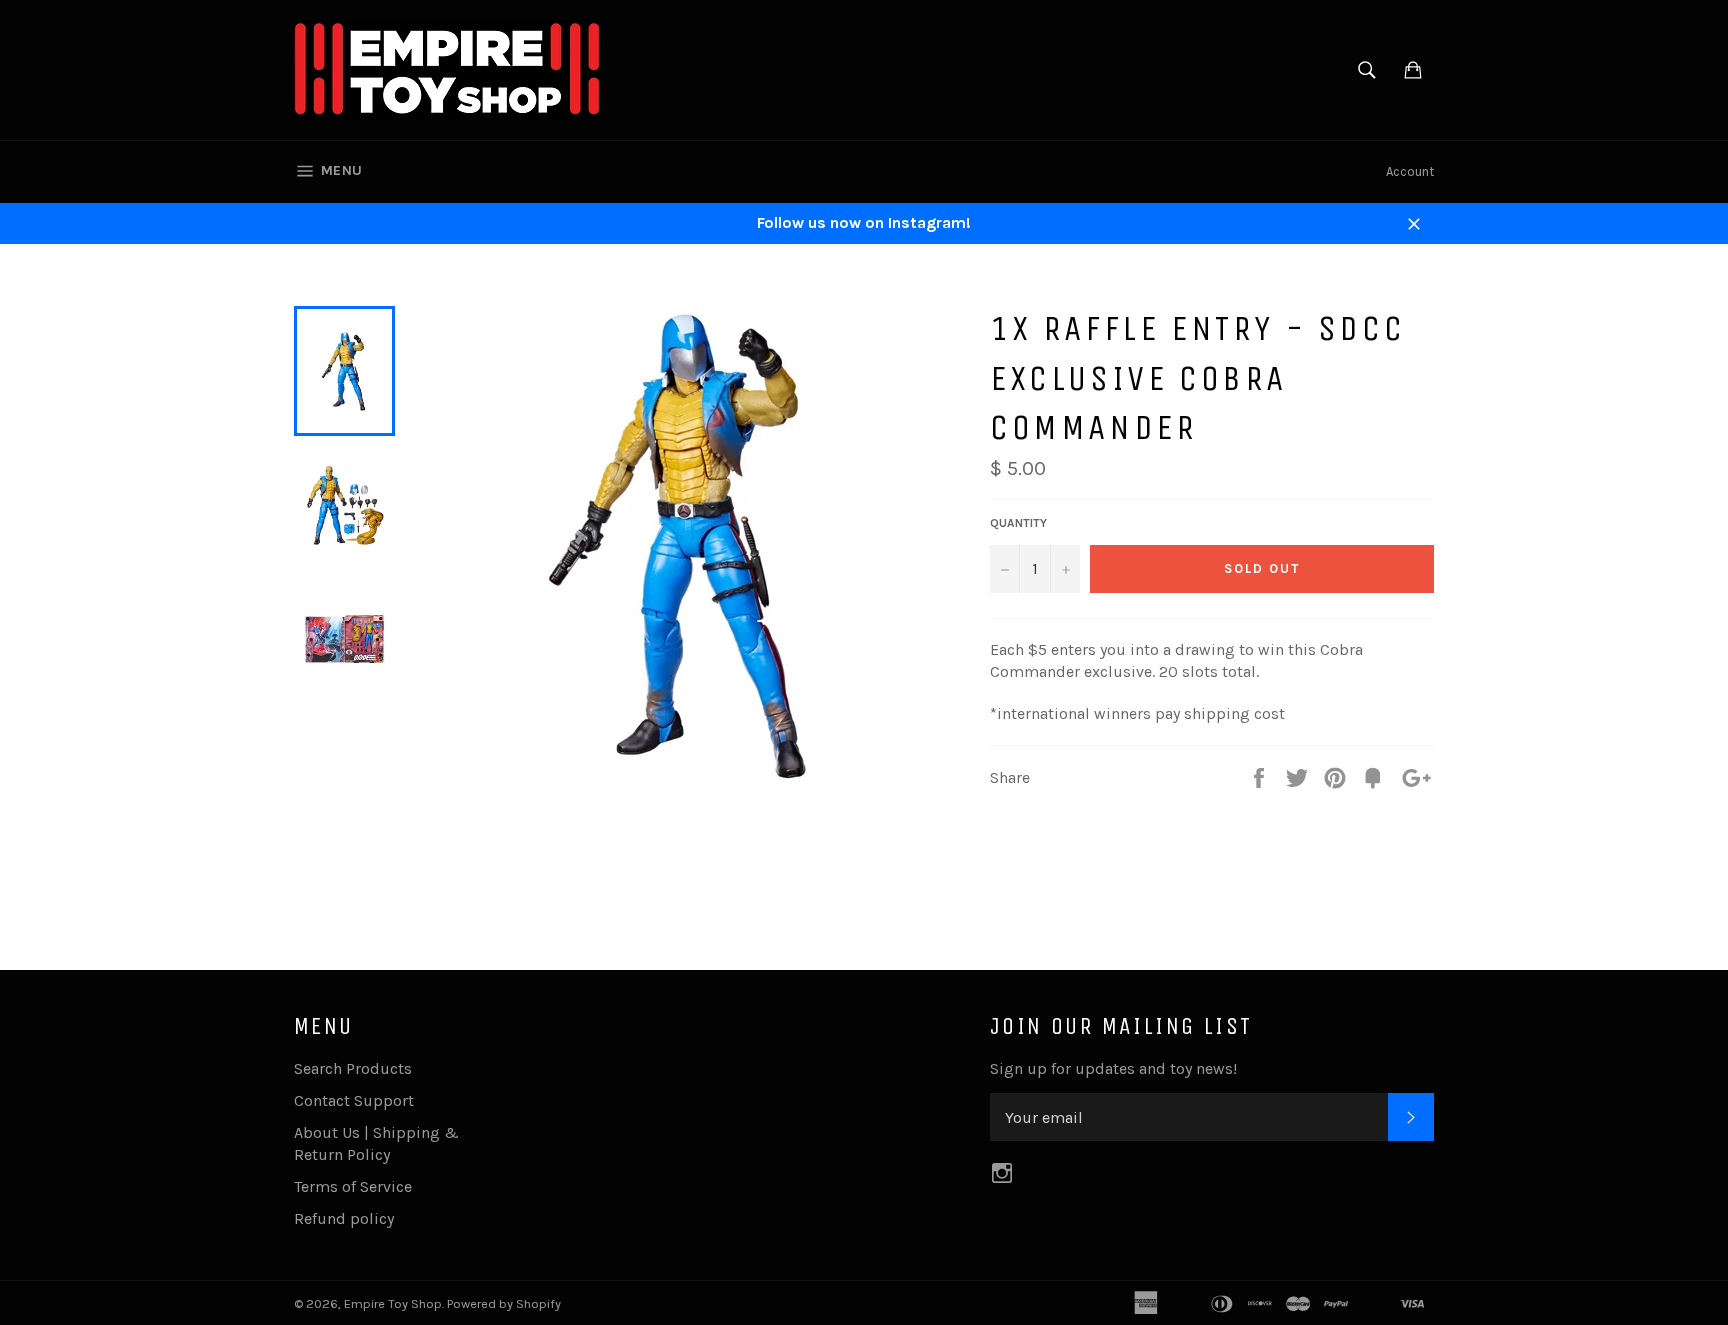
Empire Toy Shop (393, 1303)
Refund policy (344, 1218)
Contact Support (354, 1100)
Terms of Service (353, 1186)
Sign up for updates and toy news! (1113, 1068)
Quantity (1018, 523)
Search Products (353, 1068)
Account (1410, 171)
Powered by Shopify (504, 1303)
